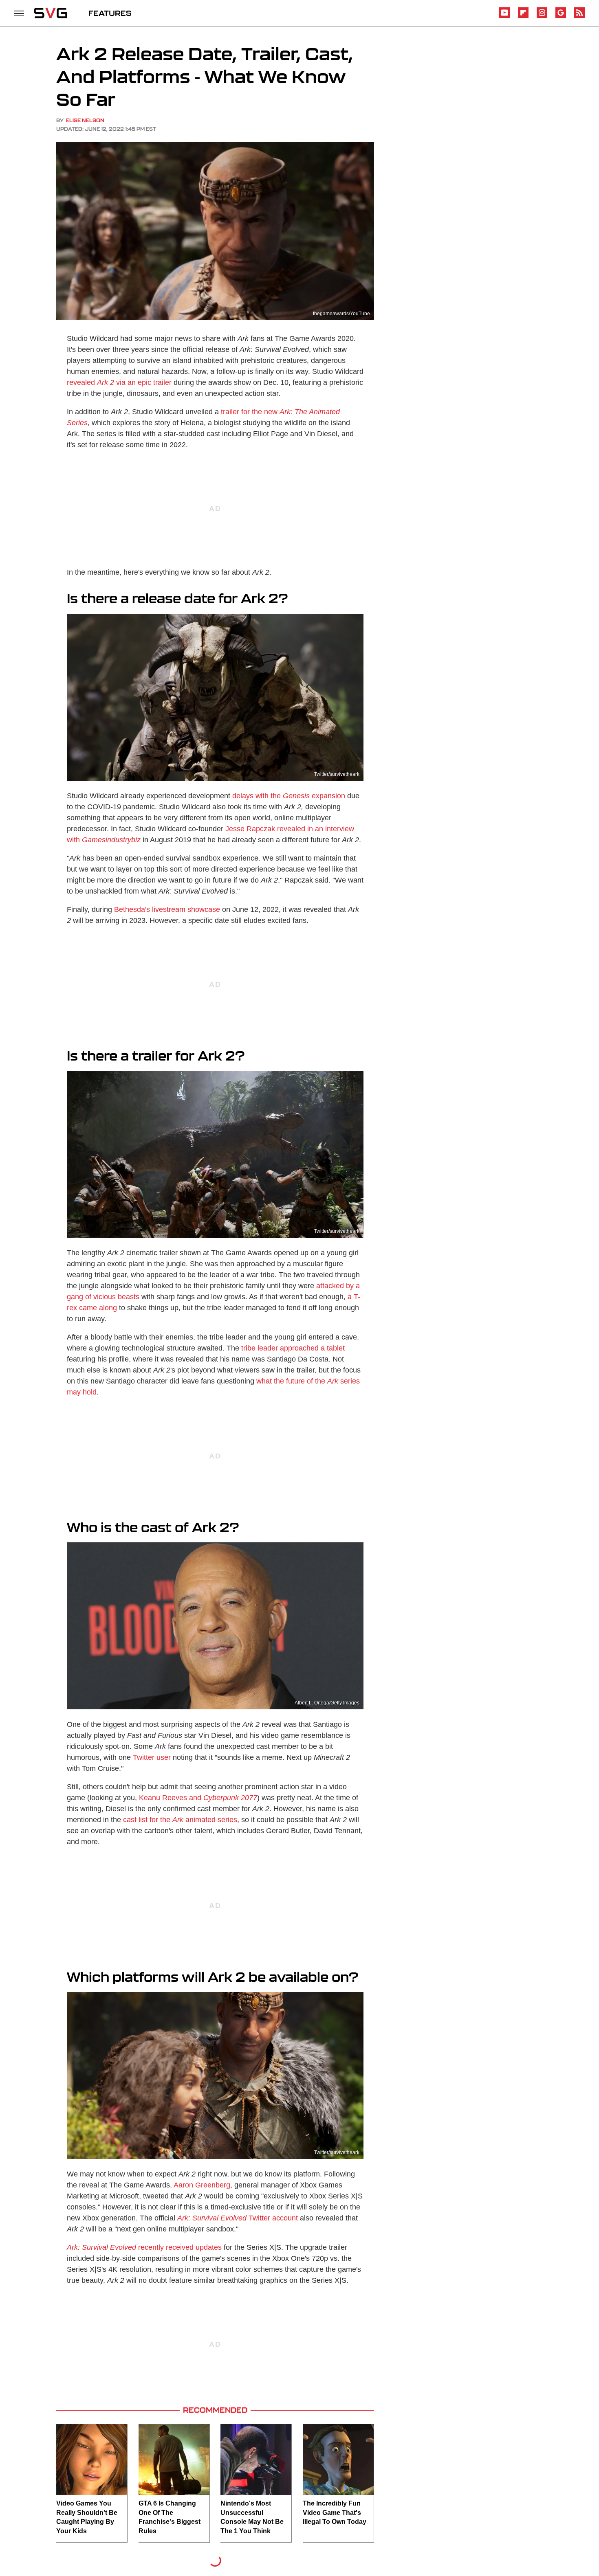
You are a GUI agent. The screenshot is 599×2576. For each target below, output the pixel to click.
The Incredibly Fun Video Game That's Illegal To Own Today (335, 2512)
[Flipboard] (523, 16)
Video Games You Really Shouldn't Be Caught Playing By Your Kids (87, 2517)
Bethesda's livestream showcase (167, 909)
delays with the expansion (289, 796)
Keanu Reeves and (170, 1798)
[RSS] (579, 16)
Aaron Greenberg (202, 2185)
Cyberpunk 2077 (230, 1798)
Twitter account (238, 2218)
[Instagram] (542, 16)
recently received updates (144, 2247)
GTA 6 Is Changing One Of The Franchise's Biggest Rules (170, 2517)
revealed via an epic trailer (119, 382)
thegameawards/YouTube (341, 314)
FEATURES (110, 13)
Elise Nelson (85, 120)
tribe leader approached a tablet (293, 1348)
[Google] (561, 16)
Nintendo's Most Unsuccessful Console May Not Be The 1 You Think (252, 2517)
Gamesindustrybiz (111, 840)
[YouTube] (504, 16)
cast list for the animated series (180, 1820)
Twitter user (152, 1757)
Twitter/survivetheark (337, 774)
